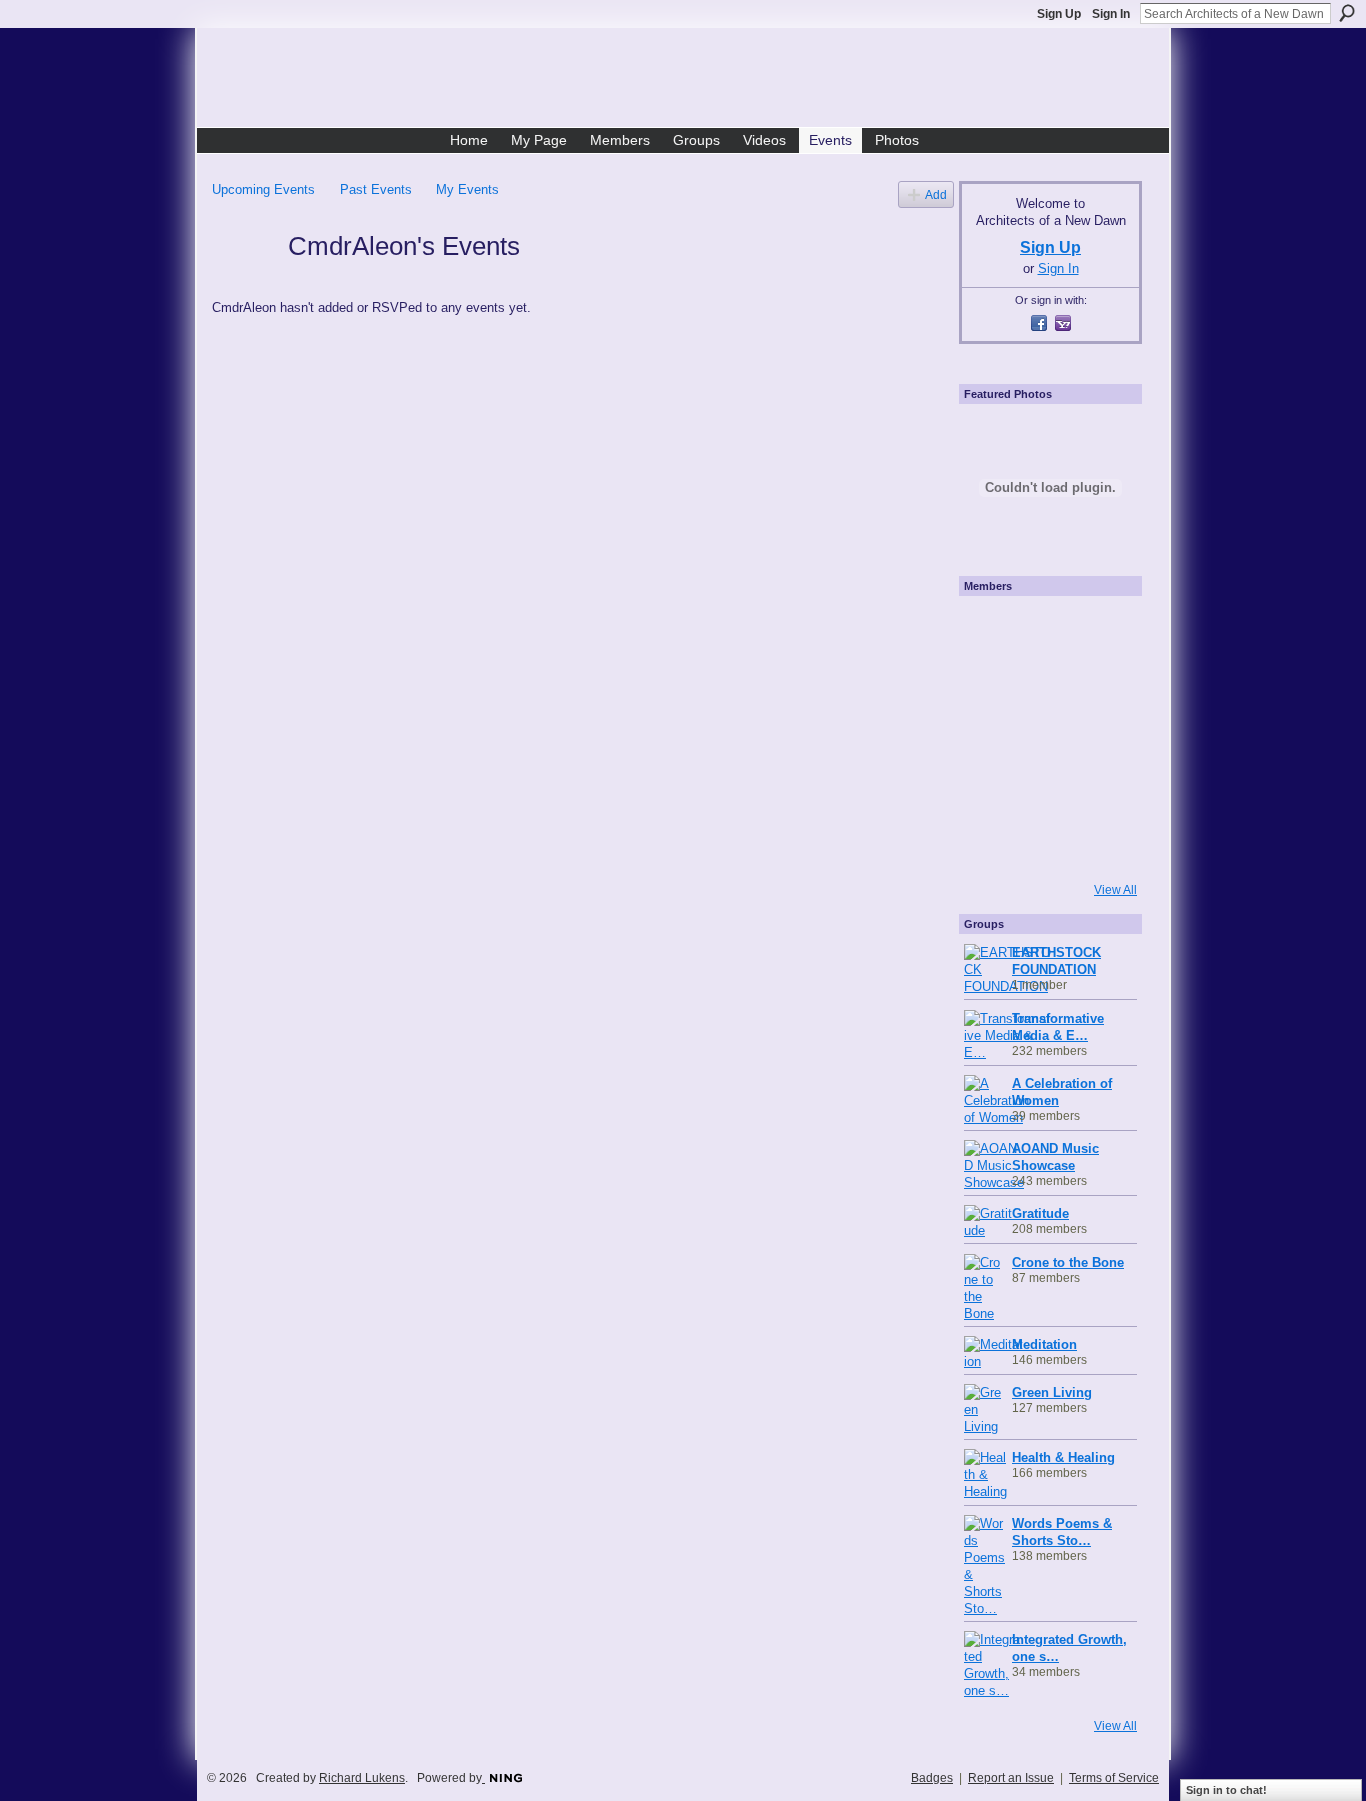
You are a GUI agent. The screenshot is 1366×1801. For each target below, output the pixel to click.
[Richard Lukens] (1045, 629)
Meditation (1044, 1344)
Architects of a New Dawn (690, 81)
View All (1115, 890)
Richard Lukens (362, 1778)
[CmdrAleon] (244, 282)
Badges (932, 1778)
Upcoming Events (263, 189)
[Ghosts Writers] (1045, 791)
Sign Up (1059, 14)
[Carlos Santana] (1099, 791)
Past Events (376, 189)
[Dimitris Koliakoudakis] (1099, 845)
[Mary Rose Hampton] (991, 791)
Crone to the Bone (1068, 1262)
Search (1347, 13)
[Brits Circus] (1099, 737)
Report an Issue (1011, 1778)
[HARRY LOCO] (991, 683)
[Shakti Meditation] (1099, 683)
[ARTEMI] (991, 629)
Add (936, 194)
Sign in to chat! (1226, 1790)
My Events (467, 189)
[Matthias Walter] (1099, 629)
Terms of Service (1114, 1778)
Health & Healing (1063, 1457)
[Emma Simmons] (991, 845)
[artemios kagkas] (1045, 683)
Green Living (1052, 1392)
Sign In (1111, 14)
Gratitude (1040, 1213)
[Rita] (991, 737)
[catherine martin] (1045, 737)
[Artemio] (1045, 845)
